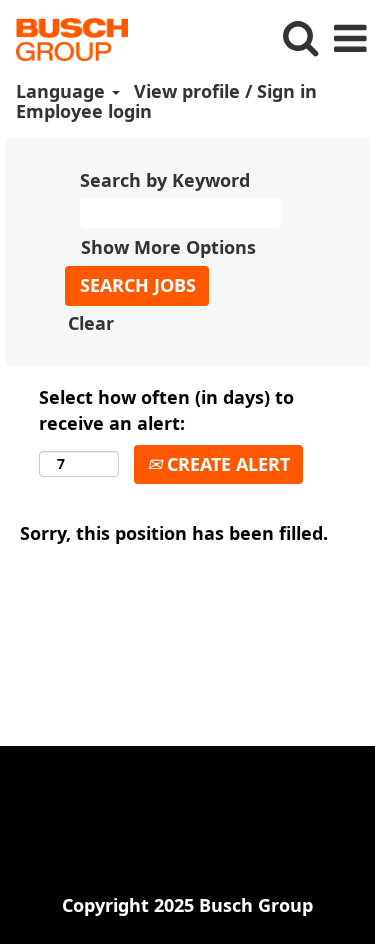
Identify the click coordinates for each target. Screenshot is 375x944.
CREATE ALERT (226, 464)
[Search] (300, 38)
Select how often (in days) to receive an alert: (166, 410)
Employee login (84, 111)
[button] (350, 39)
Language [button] (63, 91)
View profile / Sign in (225, 91)
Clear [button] (91, 323)
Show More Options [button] (168, 247)
